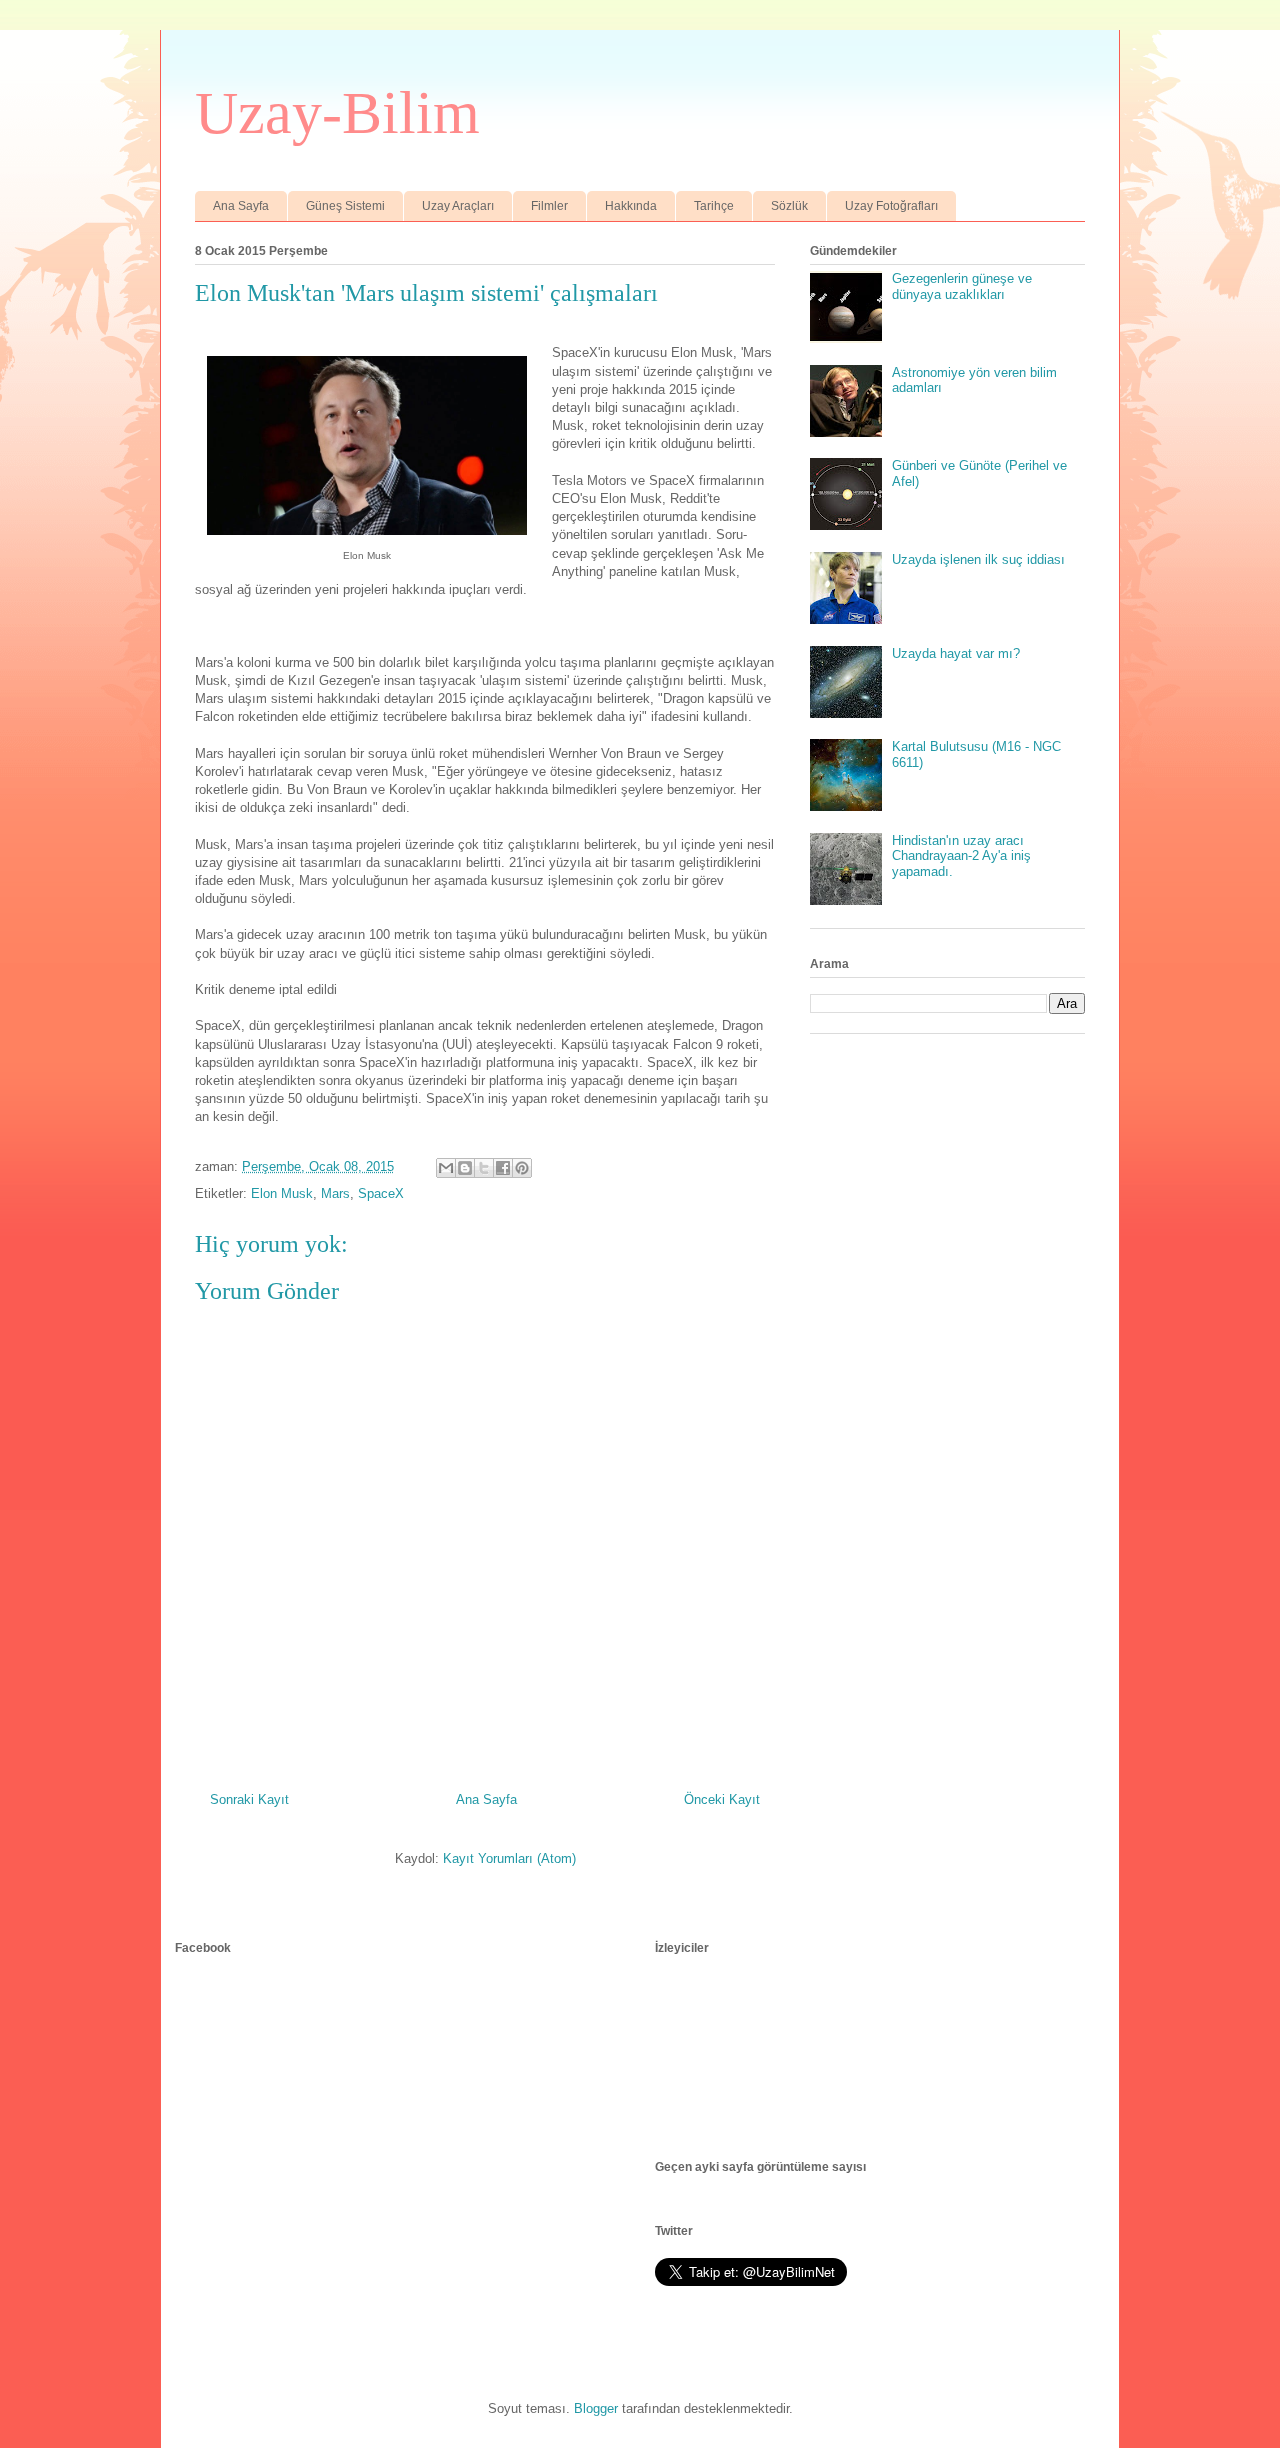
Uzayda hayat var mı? (956, 653)
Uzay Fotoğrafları (891, 206)
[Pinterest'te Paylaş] (522, 1168)
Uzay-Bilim (337, 113)
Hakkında (631, 206)
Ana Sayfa (241, 206)
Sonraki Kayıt (249, 1799)
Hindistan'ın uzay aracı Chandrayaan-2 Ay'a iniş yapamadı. (961, 856)
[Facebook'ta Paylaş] (503, 1168)
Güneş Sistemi (345, 206)
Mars (335, 1193)
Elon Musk (282, 1193)
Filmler (549, 206)
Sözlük (789, 206)
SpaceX (381, 1193)
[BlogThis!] (465, 1168)
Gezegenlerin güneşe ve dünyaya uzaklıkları (962, 286)
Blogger (596, 2408)
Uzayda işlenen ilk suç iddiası (978, 559)
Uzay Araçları (458, 206)
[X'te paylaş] (484, 1168)
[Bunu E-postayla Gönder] (446, 1168)
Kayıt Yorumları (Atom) (509, 1858)
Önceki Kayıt (722, 1799)
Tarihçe (714, 206)
